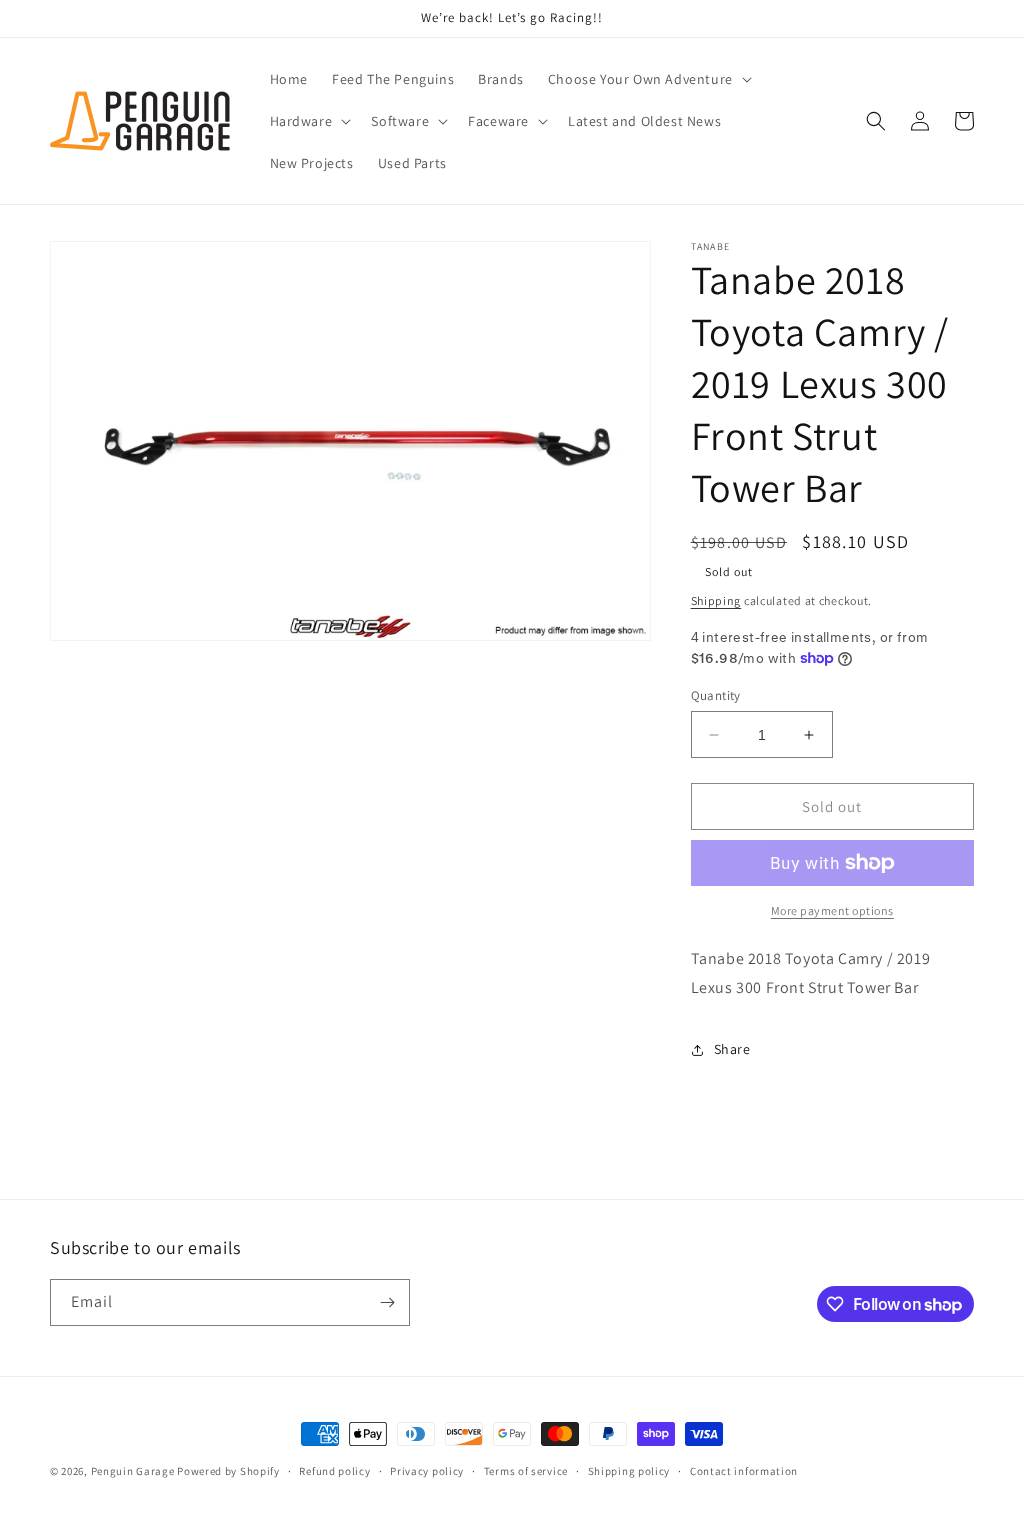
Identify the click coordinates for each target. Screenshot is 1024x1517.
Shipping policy (629, 1471)
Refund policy (334, 1471)
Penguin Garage (133, 1471)
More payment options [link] (832, 910)
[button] (648, 79)
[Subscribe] (387, 1302)
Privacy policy (427, 1471)
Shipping (716, 600)
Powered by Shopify (228, 1471)
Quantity (716, 695)
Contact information (744, 1471)
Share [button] (732, 1049)
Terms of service (526, 1471)
